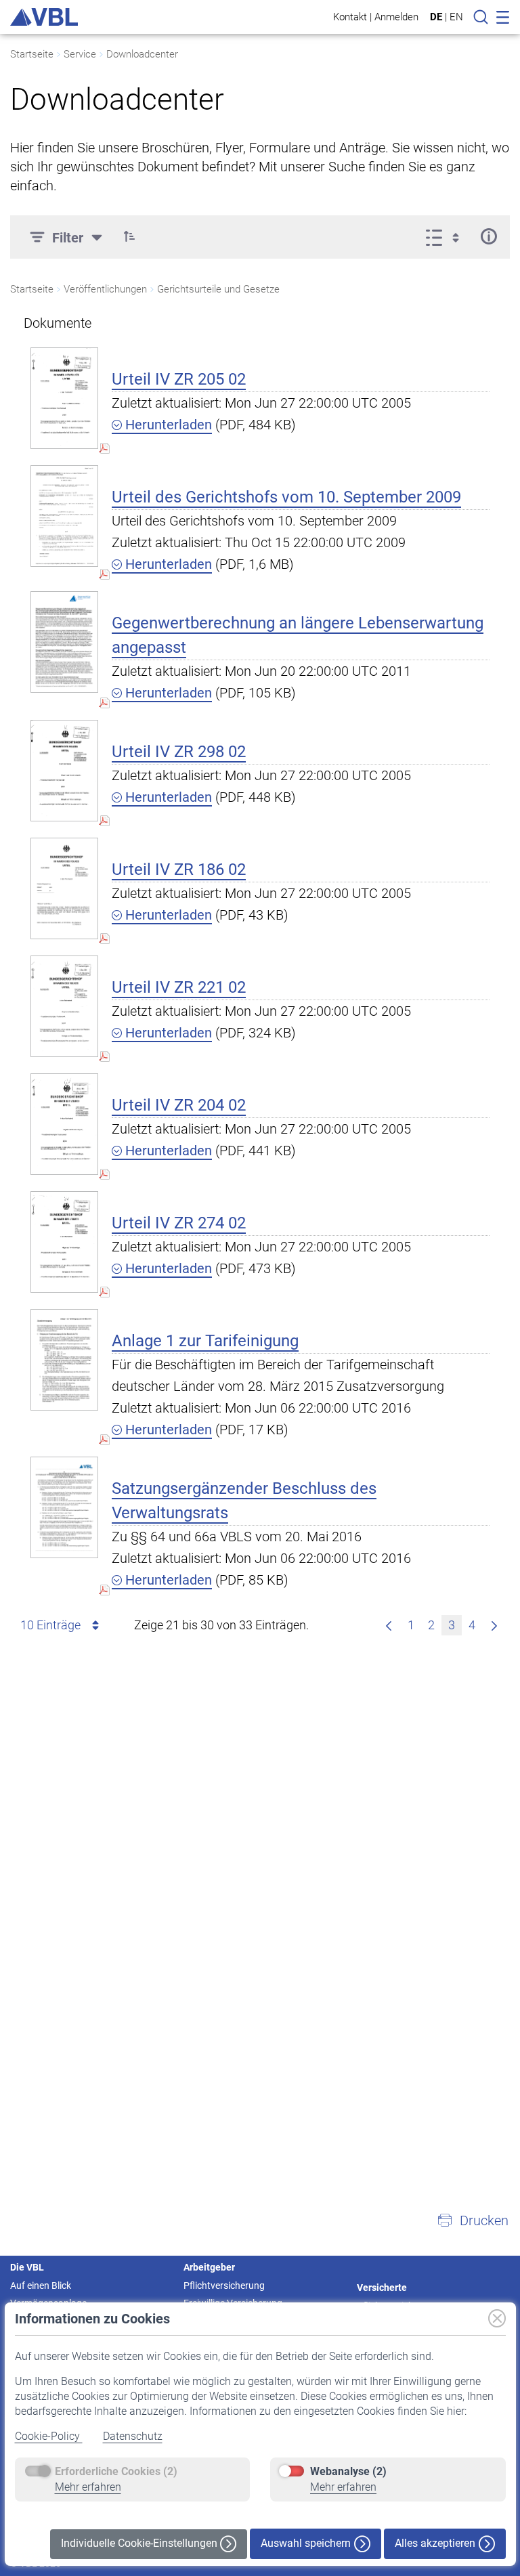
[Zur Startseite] (44, 17)
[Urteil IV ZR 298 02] (64, 770)
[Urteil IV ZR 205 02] (64, 398)
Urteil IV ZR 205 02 (179, 379)
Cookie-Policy (49, 2436)
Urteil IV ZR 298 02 (179, 752)
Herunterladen (167, 425)
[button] (129, 236)
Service (80, 54)
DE (436, 17)
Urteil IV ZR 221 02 (179, 987)
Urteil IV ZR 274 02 (179, 1223)
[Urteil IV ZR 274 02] (64, 1242)
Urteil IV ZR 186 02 (179, 870)
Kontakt (350, 17)
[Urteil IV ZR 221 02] (64, 1006)
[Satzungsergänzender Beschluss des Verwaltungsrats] (64, 1507)
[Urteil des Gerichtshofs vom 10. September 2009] (64, 516)
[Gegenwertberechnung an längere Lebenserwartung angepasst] (64, 642)
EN (456, 17)
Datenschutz (133, 2436)
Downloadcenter (142, 54)
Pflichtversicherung (224, 2285)
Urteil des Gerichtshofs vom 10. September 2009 (286, 497)
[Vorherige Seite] (389, 1625)
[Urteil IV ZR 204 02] (64, 1124)
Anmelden (396, 17)
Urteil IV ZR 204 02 (179, 1105)
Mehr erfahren (88, 2487)
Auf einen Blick (41, 2285)
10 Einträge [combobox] (50, 1625)
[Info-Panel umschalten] (489, 236)
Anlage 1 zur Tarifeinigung (205, 1341)
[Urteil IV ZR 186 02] (64, 888)
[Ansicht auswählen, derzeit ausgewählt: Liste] (447, 236)
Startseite (32, 54)
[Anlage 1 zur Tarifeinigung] (64, 1359)
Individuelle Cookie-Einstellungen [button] (140, 2543)
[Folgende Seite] (494, 1625)
